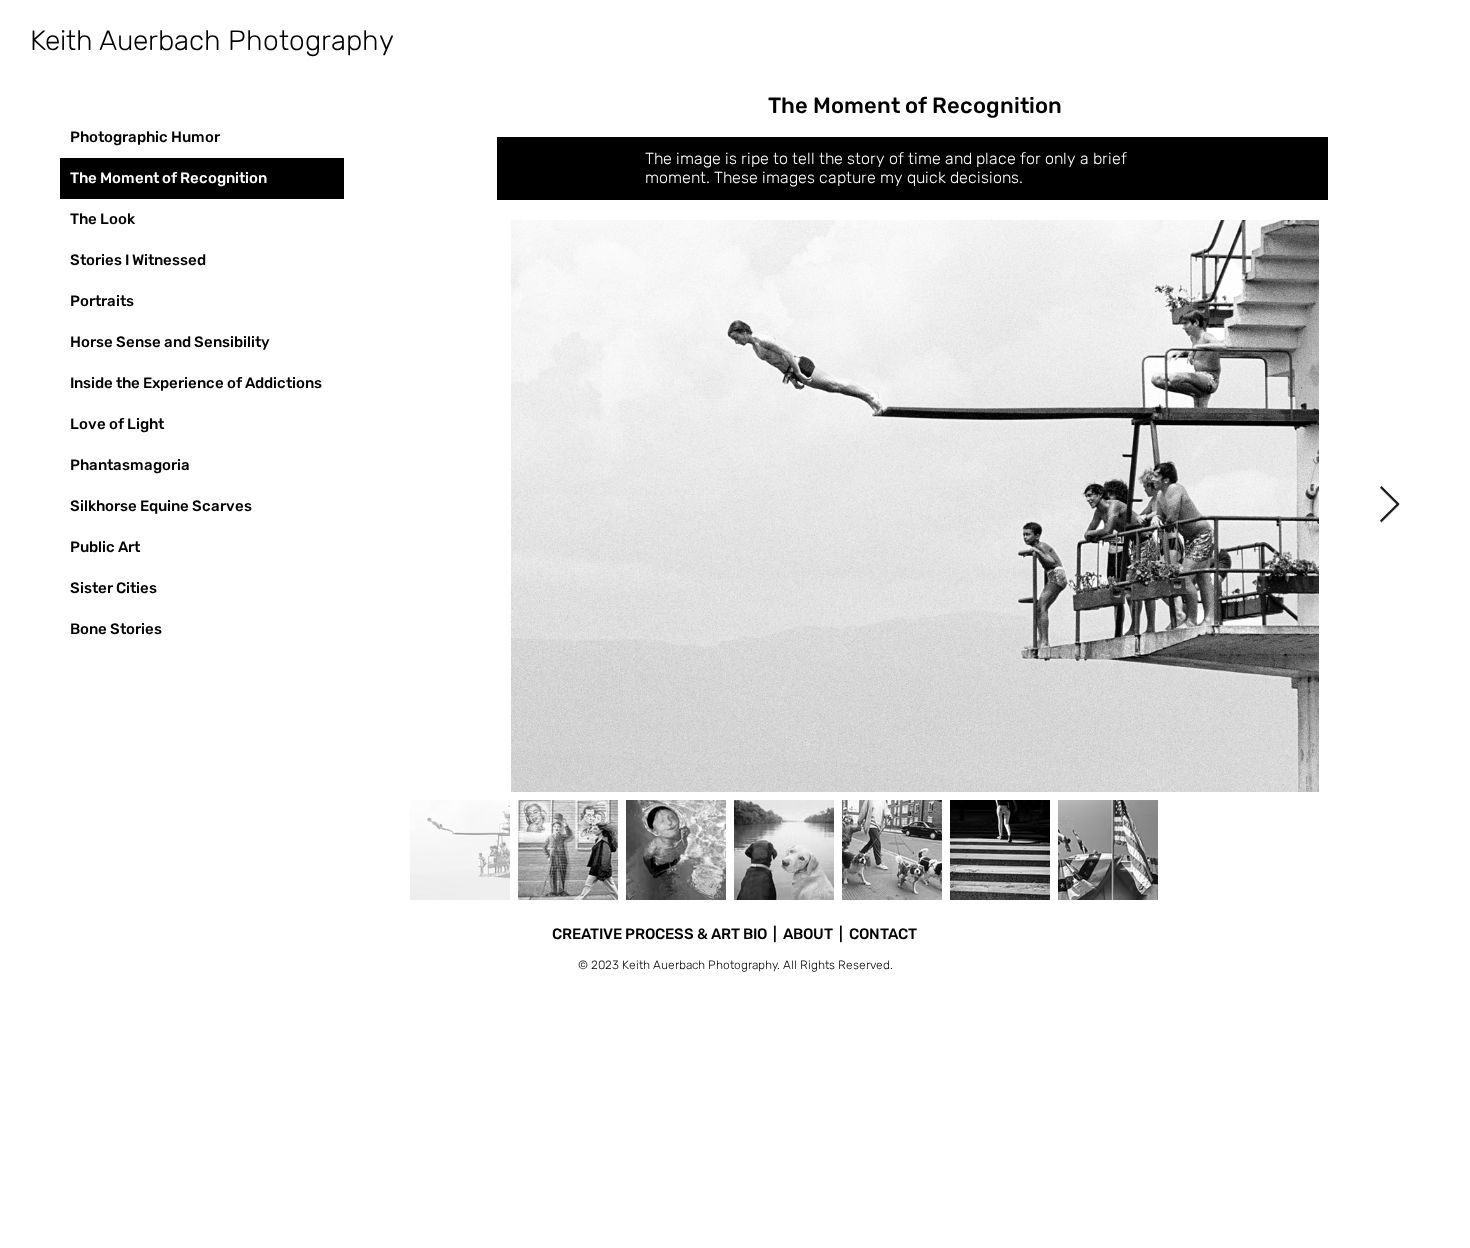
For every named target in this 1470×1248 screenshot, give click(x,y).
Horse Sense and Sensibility (170, 342)
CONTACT (883, 934)
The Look (102, 219)
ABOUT (808, 934)
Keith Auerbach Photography (212, 40)
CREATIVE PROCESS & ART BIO (659, 934)
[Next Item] (1389, 505)
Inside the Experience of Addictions (196, 383)
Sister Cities (113, 588)
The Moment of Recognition (168, 178)
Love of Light (117, 424)
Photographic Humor (145, 137)
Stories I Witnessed (138, 260)
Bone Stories (116, 629)
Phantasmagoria (130, 465)
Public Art (105, 547)
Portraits (102, 301)
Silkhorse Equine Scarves (161, 506)
